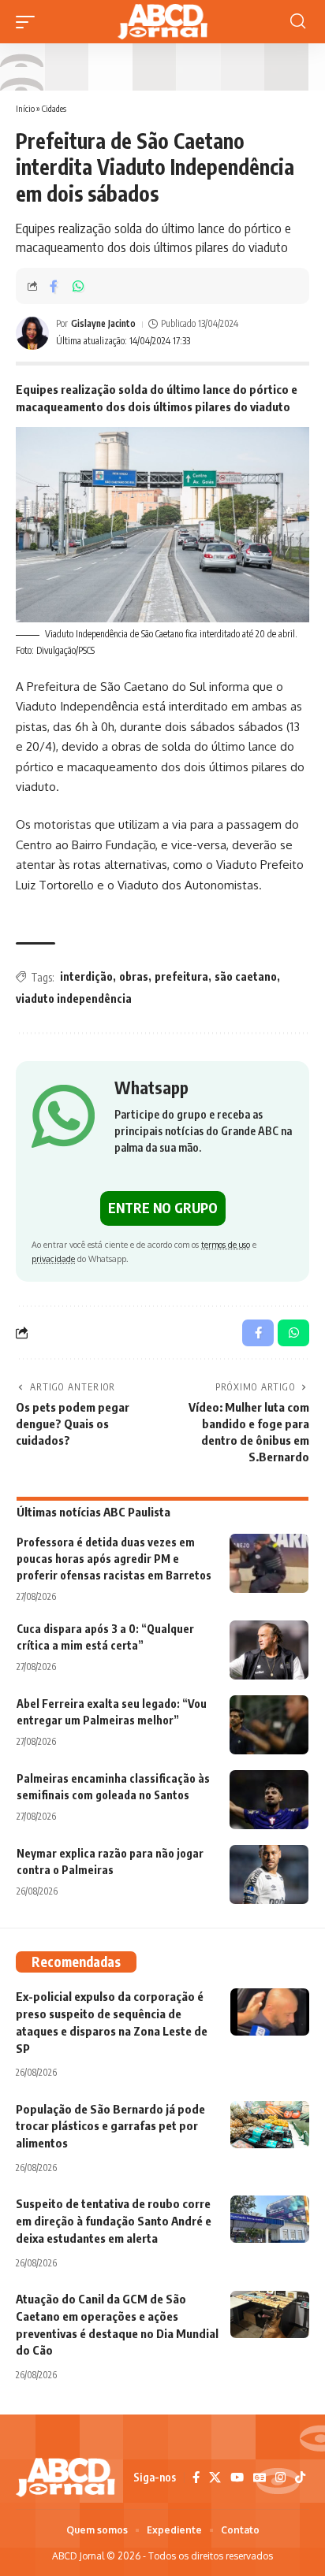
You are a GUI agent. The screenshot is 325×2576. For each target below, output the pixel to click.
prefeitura (181, 976)
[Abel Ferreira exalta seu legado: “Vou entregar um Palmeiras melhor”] (269, 1725)
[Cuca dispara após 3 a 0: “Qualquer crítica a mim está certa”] (269, 1650)
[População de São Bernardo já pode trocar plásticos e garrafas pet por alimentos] (270, 2125)
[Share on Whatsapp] (78, 286)
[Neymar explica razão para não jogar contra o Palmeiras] (269, 1874)
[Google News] (260, 2478)
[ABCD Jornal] (162, 22)
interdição (86, 976)
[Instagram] (280, 2478)
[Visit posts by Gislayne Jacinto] (32, 333)
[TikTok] (300, 2478)
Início (25, 108)
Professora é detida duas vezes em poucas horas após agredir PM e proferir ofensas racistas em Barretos (114, 1559)
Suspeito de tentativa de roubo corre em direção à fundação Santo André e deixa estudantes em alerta (114, 2221)
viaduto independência (74, 998)
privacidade (53, 1258)
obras (134, 976)
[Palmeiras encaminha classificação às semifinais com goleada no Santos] (269, 1800)
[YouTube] (237, 2478)
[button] (29, 22)
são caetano (246, 976)
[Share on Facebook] (54, 286)
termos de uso (226, 1244)
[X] (215, 2478)
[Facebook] (196, 2478)
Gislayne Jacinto (103, 323)
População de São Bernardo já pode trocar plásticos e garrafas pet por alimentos (110, 2126)
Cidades (54, 108)
